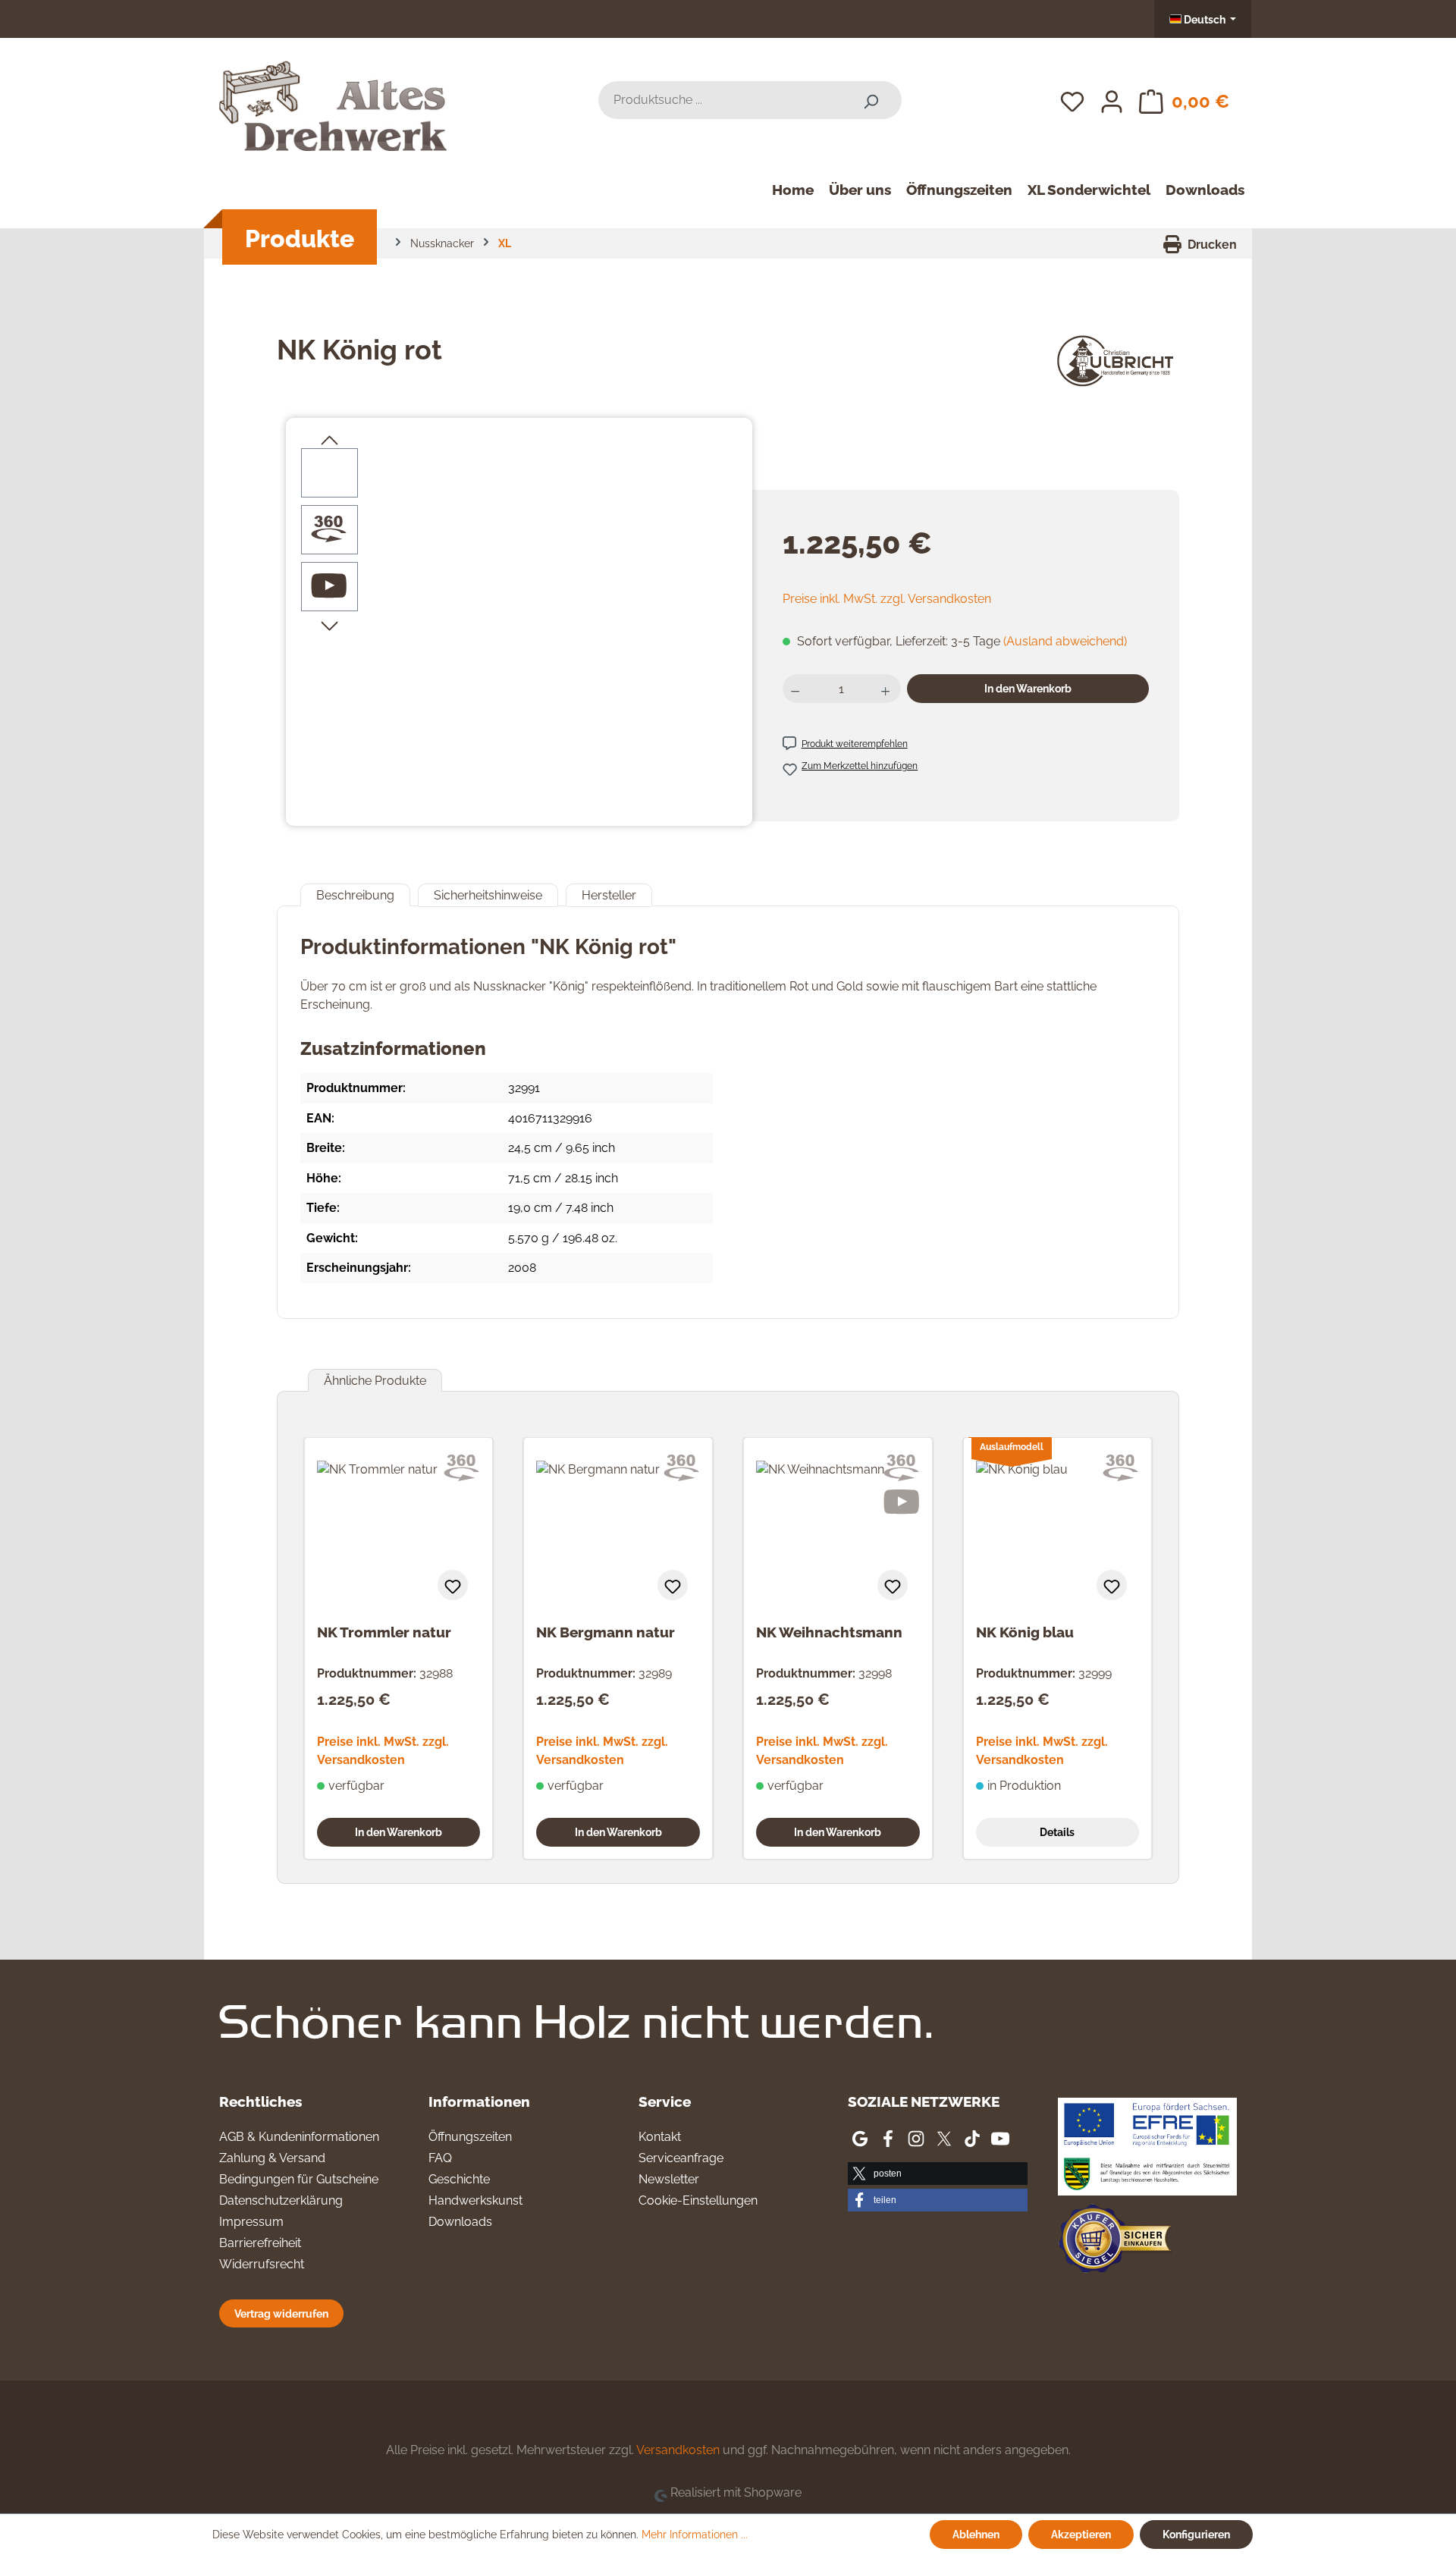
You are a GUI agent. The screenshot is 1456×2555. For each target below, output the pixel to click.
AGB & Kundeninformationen (299, 2137)
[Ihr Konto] (1112, 100)
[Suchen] (871, 100)
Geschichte (459, 2179)
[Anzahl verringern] (797, 689)
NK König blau (1025, 1632)
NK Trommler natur (384, 1632)
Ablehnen (976, 2534)
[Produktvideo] (329, 586)
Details (1057, 1832)
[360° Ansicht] (329, 529)
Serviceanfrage (681, 2158)
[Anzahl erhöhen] (887, 689)
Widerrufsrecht (262, 2264)
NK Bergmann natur (606, 1632)
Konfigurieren (1196, 2534)
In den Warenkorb (1028, 688)
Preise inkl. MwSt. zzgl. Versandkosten (887, 599)
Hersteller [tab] (609, 895)
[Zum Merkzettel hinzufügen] (453, 1585)
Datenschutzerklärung (281, 2200)
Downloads (460, 2222)
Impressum (251, 2222)
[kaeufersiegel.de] (1115, 2241)
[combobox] (719, 100)
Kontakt (660, 2137)
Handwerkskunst (475, 2200)
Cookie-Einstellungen (698, 2200)
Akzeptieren (1081, 2534)
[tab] (355, 895)
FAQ (440, 2158)
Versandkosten (678, 2450)
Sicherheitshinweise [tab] (488, 895)
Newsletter (669, 2179)
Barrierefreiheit (260, 2243)
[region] (519, 611)
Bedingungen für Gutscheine (299, 2179)
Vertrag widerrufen (281, 2313)
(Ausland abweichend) (1065, 641)
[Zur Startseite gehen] (333, 97)
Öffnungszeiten (470, 2137)
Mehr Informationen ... (695, 2535)
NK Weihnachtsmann (829, 1632)
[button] (937, 2174)
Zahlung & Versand (272, 2158)
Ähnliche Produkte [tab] (375, 1381)
